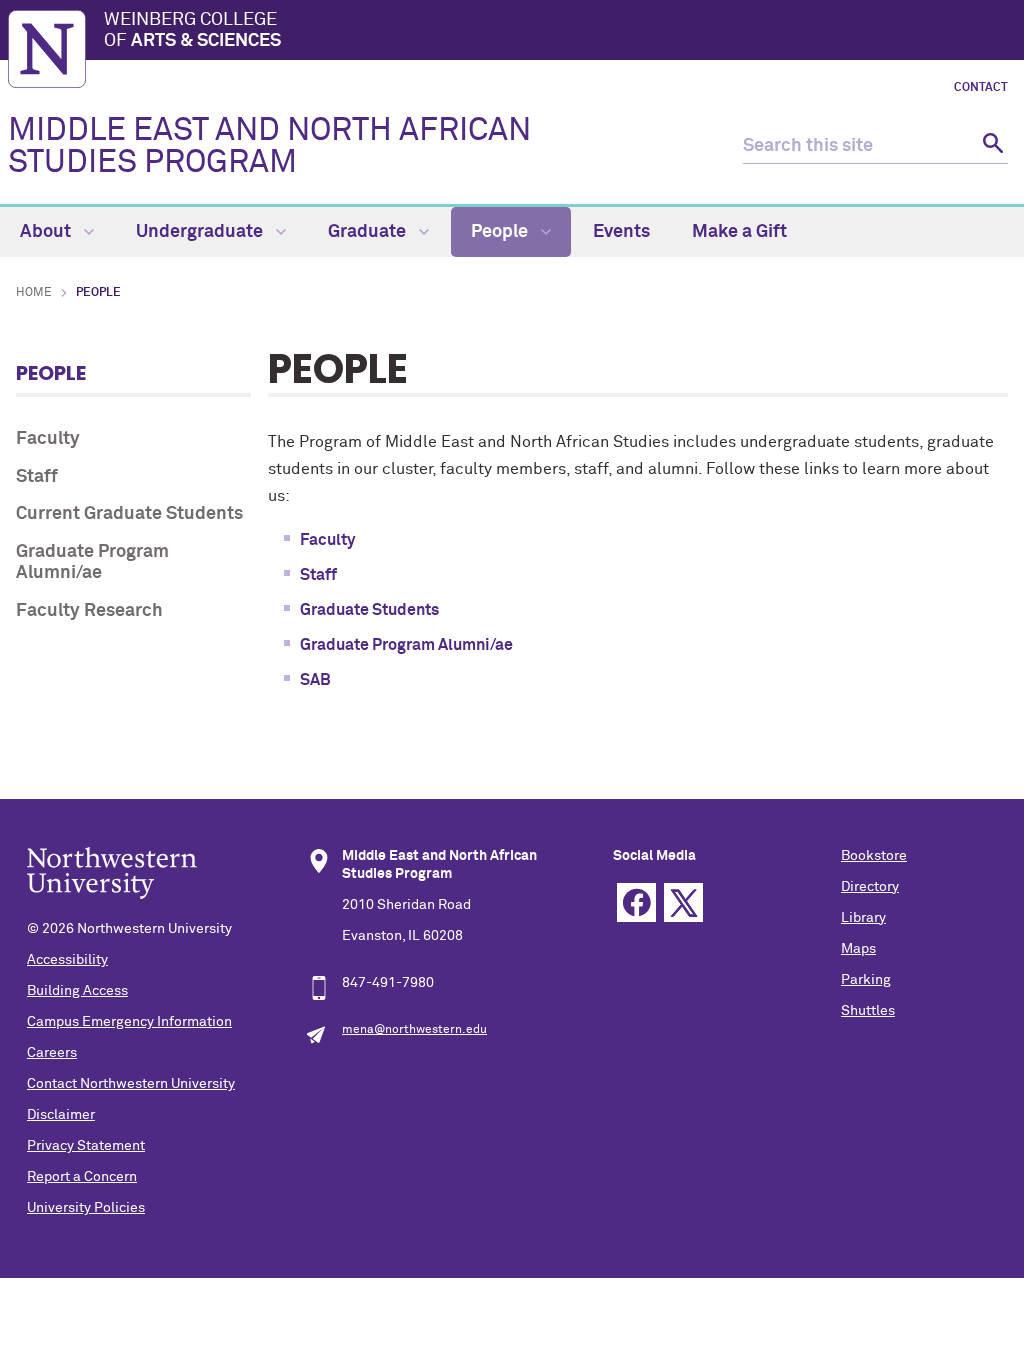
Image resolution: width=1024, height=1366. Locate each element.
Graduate (369, 232)
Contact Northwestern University (131, 1084)
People (501, 232)
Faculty (48, 439)
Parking (866, 980)
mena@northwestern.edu (414, 1030)
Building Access (77, 991)
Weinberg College (192, 31)
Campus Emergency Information (129, 1022)
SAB (315, 680)
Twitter (683, 902)
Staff (37, 477)
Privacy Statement (86, 1146)
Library (863, 918)
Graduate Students (369, 610)
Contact (981, 88)
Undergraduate (201, 232)
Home (34, 293)
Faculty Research (89, 611)
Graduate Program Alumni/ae (92, 563)
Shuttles (868, 1011)
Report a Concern (82, 1177)
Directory (870, 887)
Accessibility (67, 960)
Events (621, 232)
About (47, 232)
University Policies (86, 1208)
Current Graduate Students (129, 514)
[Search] (990, 146)
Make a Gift (739, 232)
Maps (858, 949)
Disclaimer (61, 1115)
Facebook (636, 902)
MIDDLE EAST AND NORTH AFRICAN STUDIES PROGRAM (269, 147)
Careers (52, 1053)
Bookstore (874, 856)
